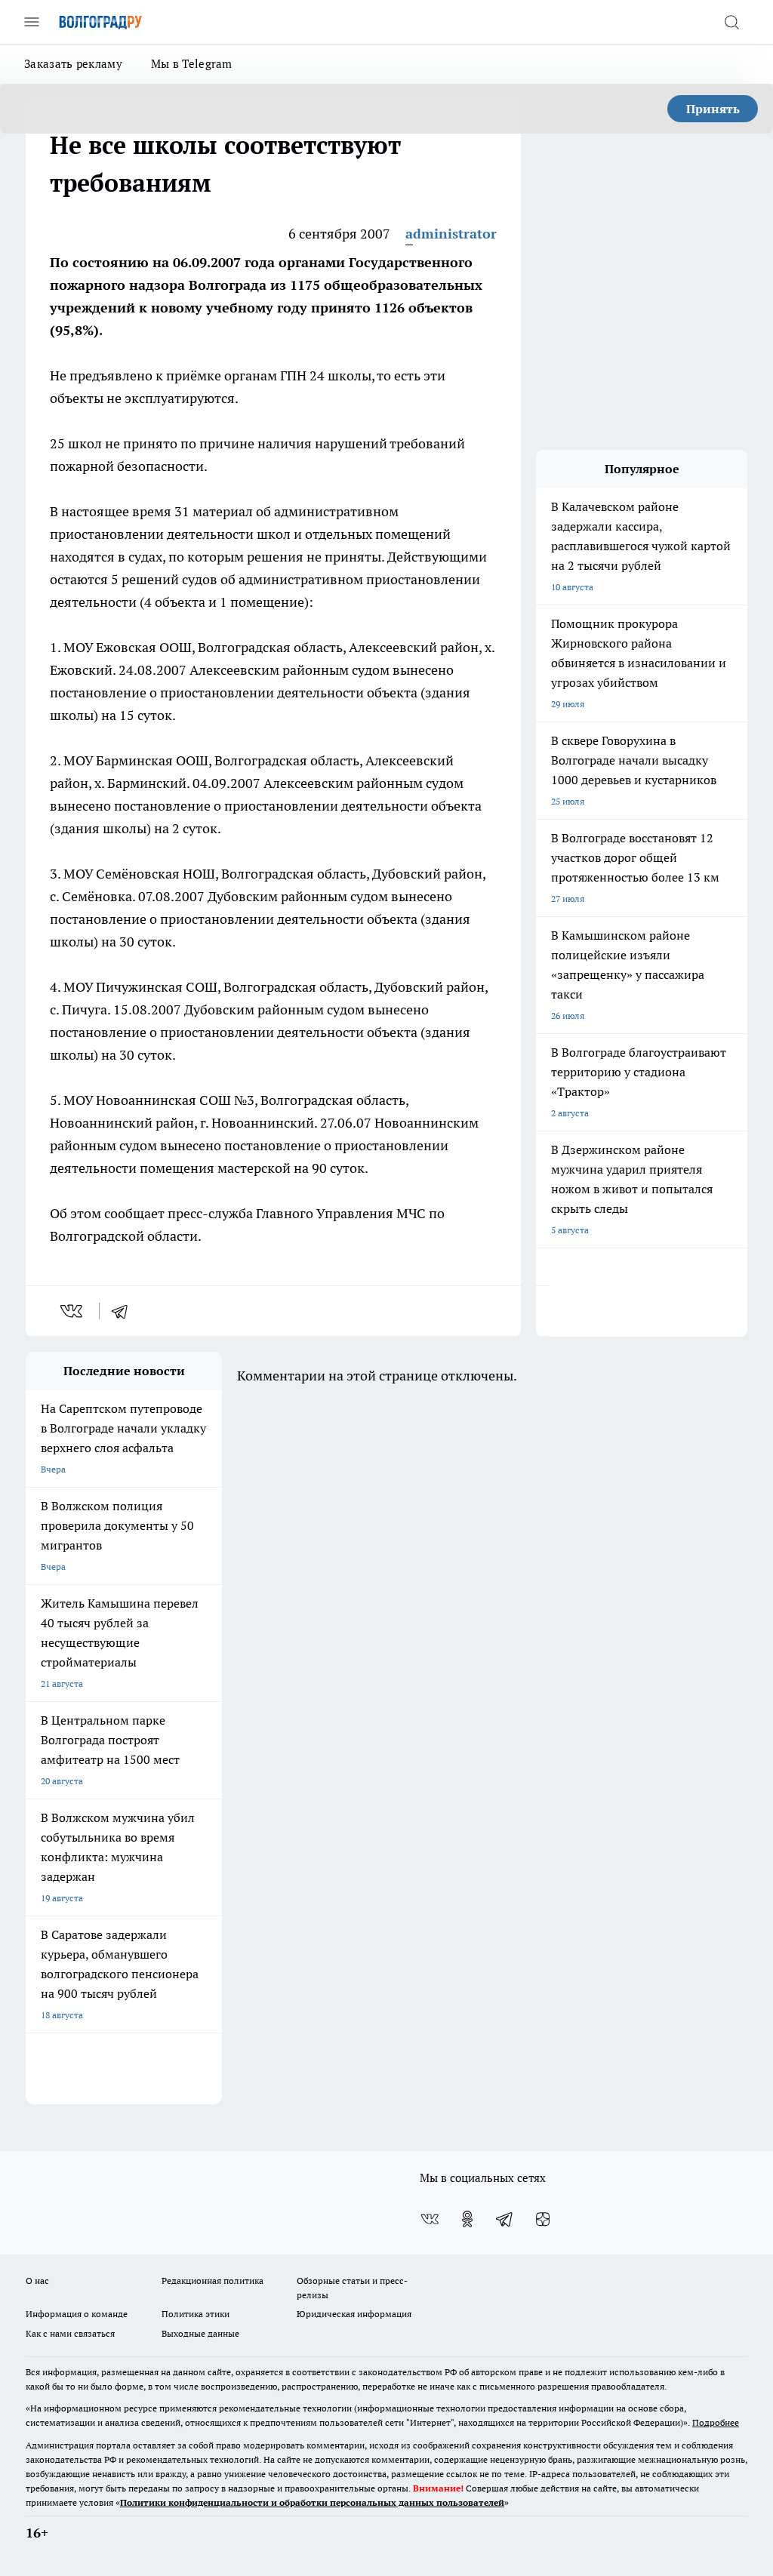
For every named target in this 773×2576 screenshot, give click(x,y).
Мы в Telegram (192, 64)
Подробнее (716, 2422)
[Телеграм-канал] (505, 2219)
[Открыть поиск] (731, 22)
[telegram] (125, 1311)
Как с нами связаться (70, 2333)
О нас (37, 2281)
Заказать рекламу (73, 64)
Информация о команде (77, 2314)
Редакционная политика (212, 2281)
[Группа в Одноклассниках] (467, 2219)
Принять (713, 109)
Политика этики (196, 2314)
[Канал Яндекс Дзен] (543, 2219)
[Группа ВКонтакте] (430, 2219)
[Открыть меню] (32, 22)
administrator (451, 234)
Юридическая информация (354, 2314)
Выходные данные (200, 2333)
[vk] (73, 1311)
